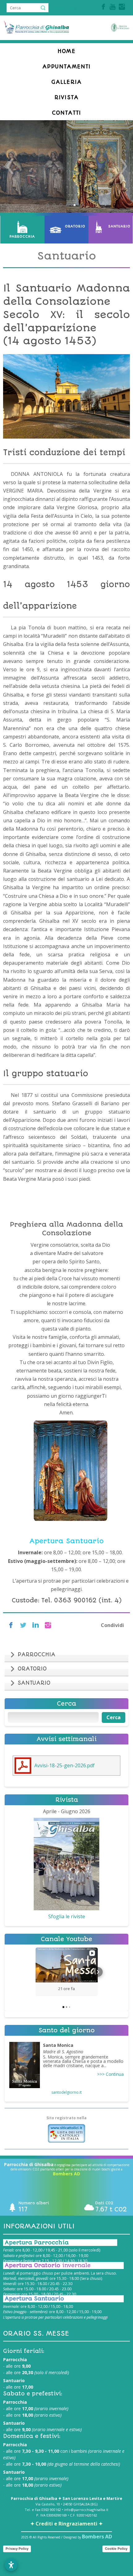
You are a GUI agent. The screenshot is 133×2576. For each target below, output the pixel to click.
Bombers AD (66, 2174)
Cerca (114, 1717)
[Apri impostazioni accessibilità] (11, 2565)
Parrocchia (22, 237)
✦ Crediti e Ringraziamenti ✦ (66, 2524)
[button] (36, 1972)
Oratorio (74, 226)
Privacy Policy (17, 2549)
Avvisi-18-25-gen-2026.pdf (64, 1765)
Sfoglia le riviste (67, 1916)
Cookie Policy (116, 2549)
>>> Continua (110, 2074)
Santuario (119, 226)
